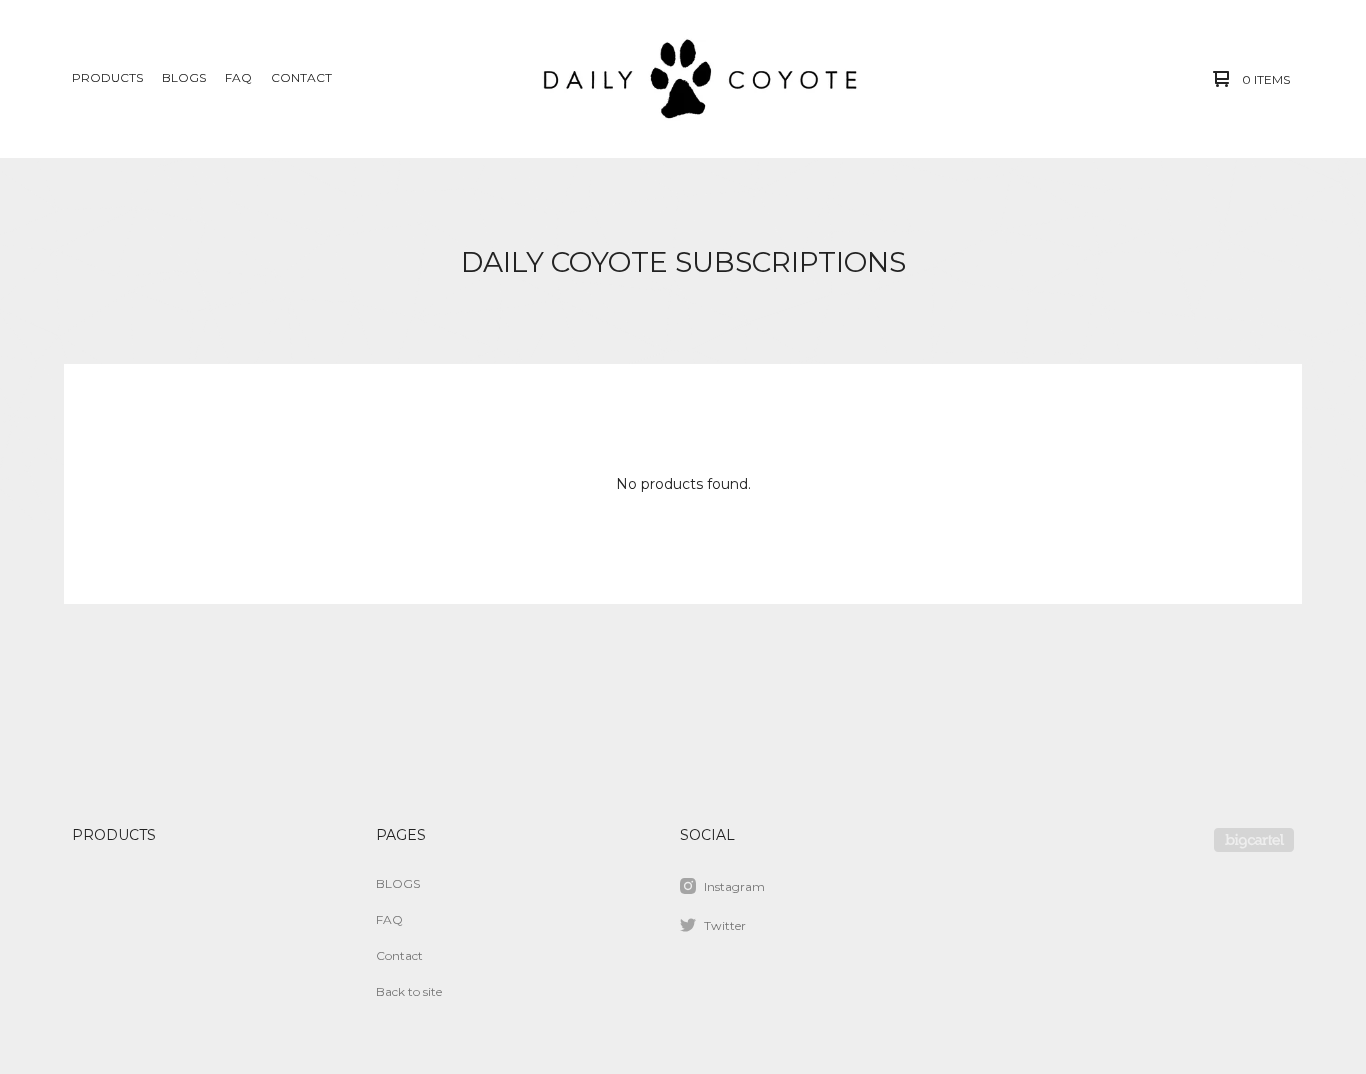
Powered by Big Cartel (1254, 840)
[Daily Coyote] (681, 79)
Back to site (409, 991)
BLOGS (184, 77)
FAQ (238, 77)
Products (107, 77)
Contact (301, 77)
